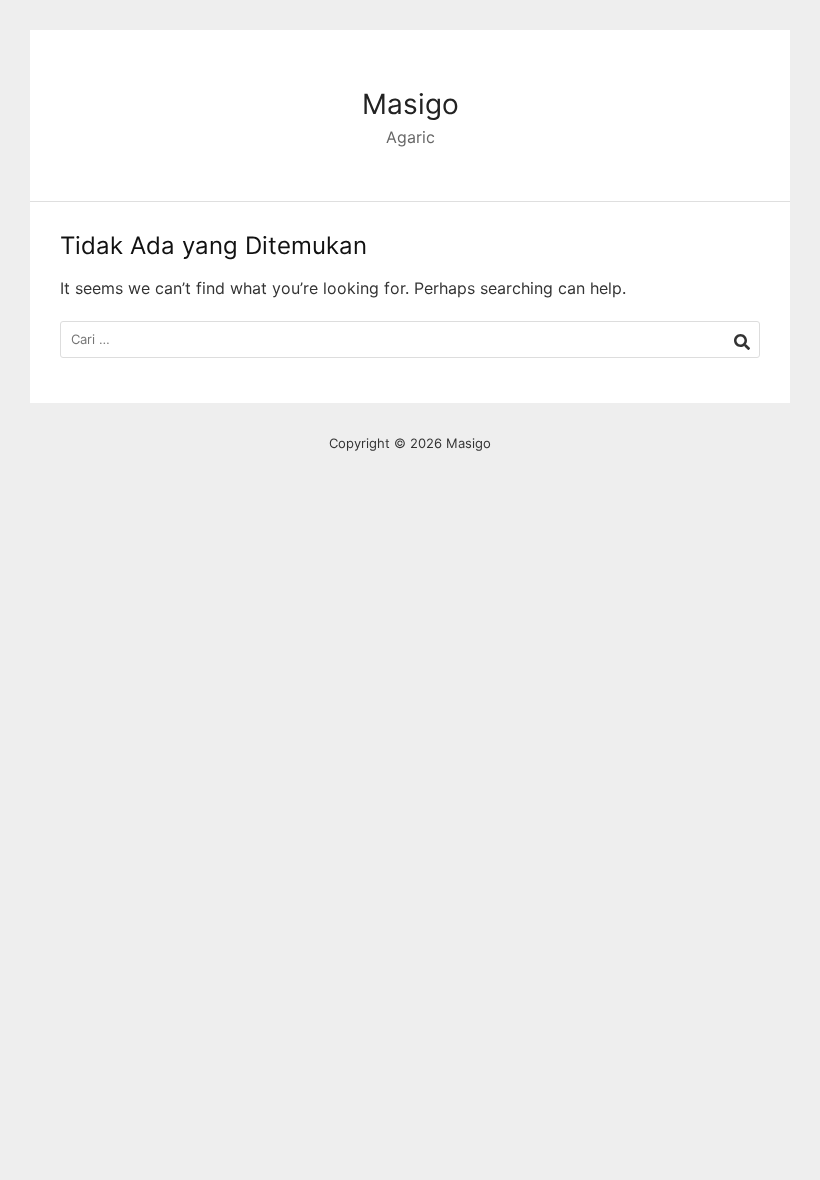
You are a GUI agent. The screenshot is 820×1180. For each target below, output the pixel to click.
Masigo (410, 104)
